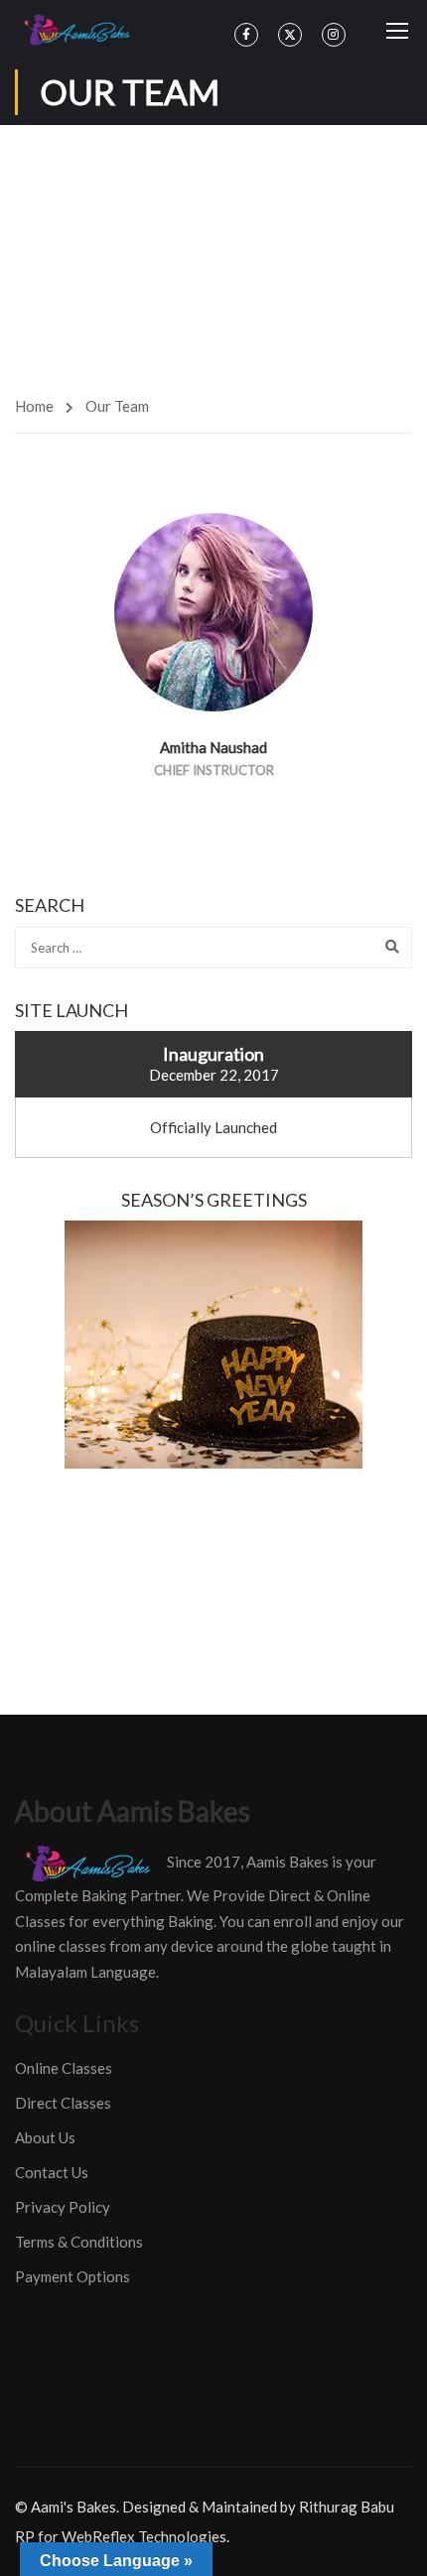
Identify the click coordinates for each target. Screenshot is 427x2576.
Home (34, 406)
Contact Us (52, 2172)
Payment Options (72, 2276)
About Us (45, 2137)
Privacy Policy (63, 2207)
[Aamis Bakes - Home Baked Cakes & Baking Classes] (79, 30)
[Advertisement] (213, 253)
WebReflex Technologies (144, 2536)
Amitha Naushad (213, 747)
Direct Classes (63, 2103)
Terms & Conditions (79, 2242)
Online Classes (64, 2068)
